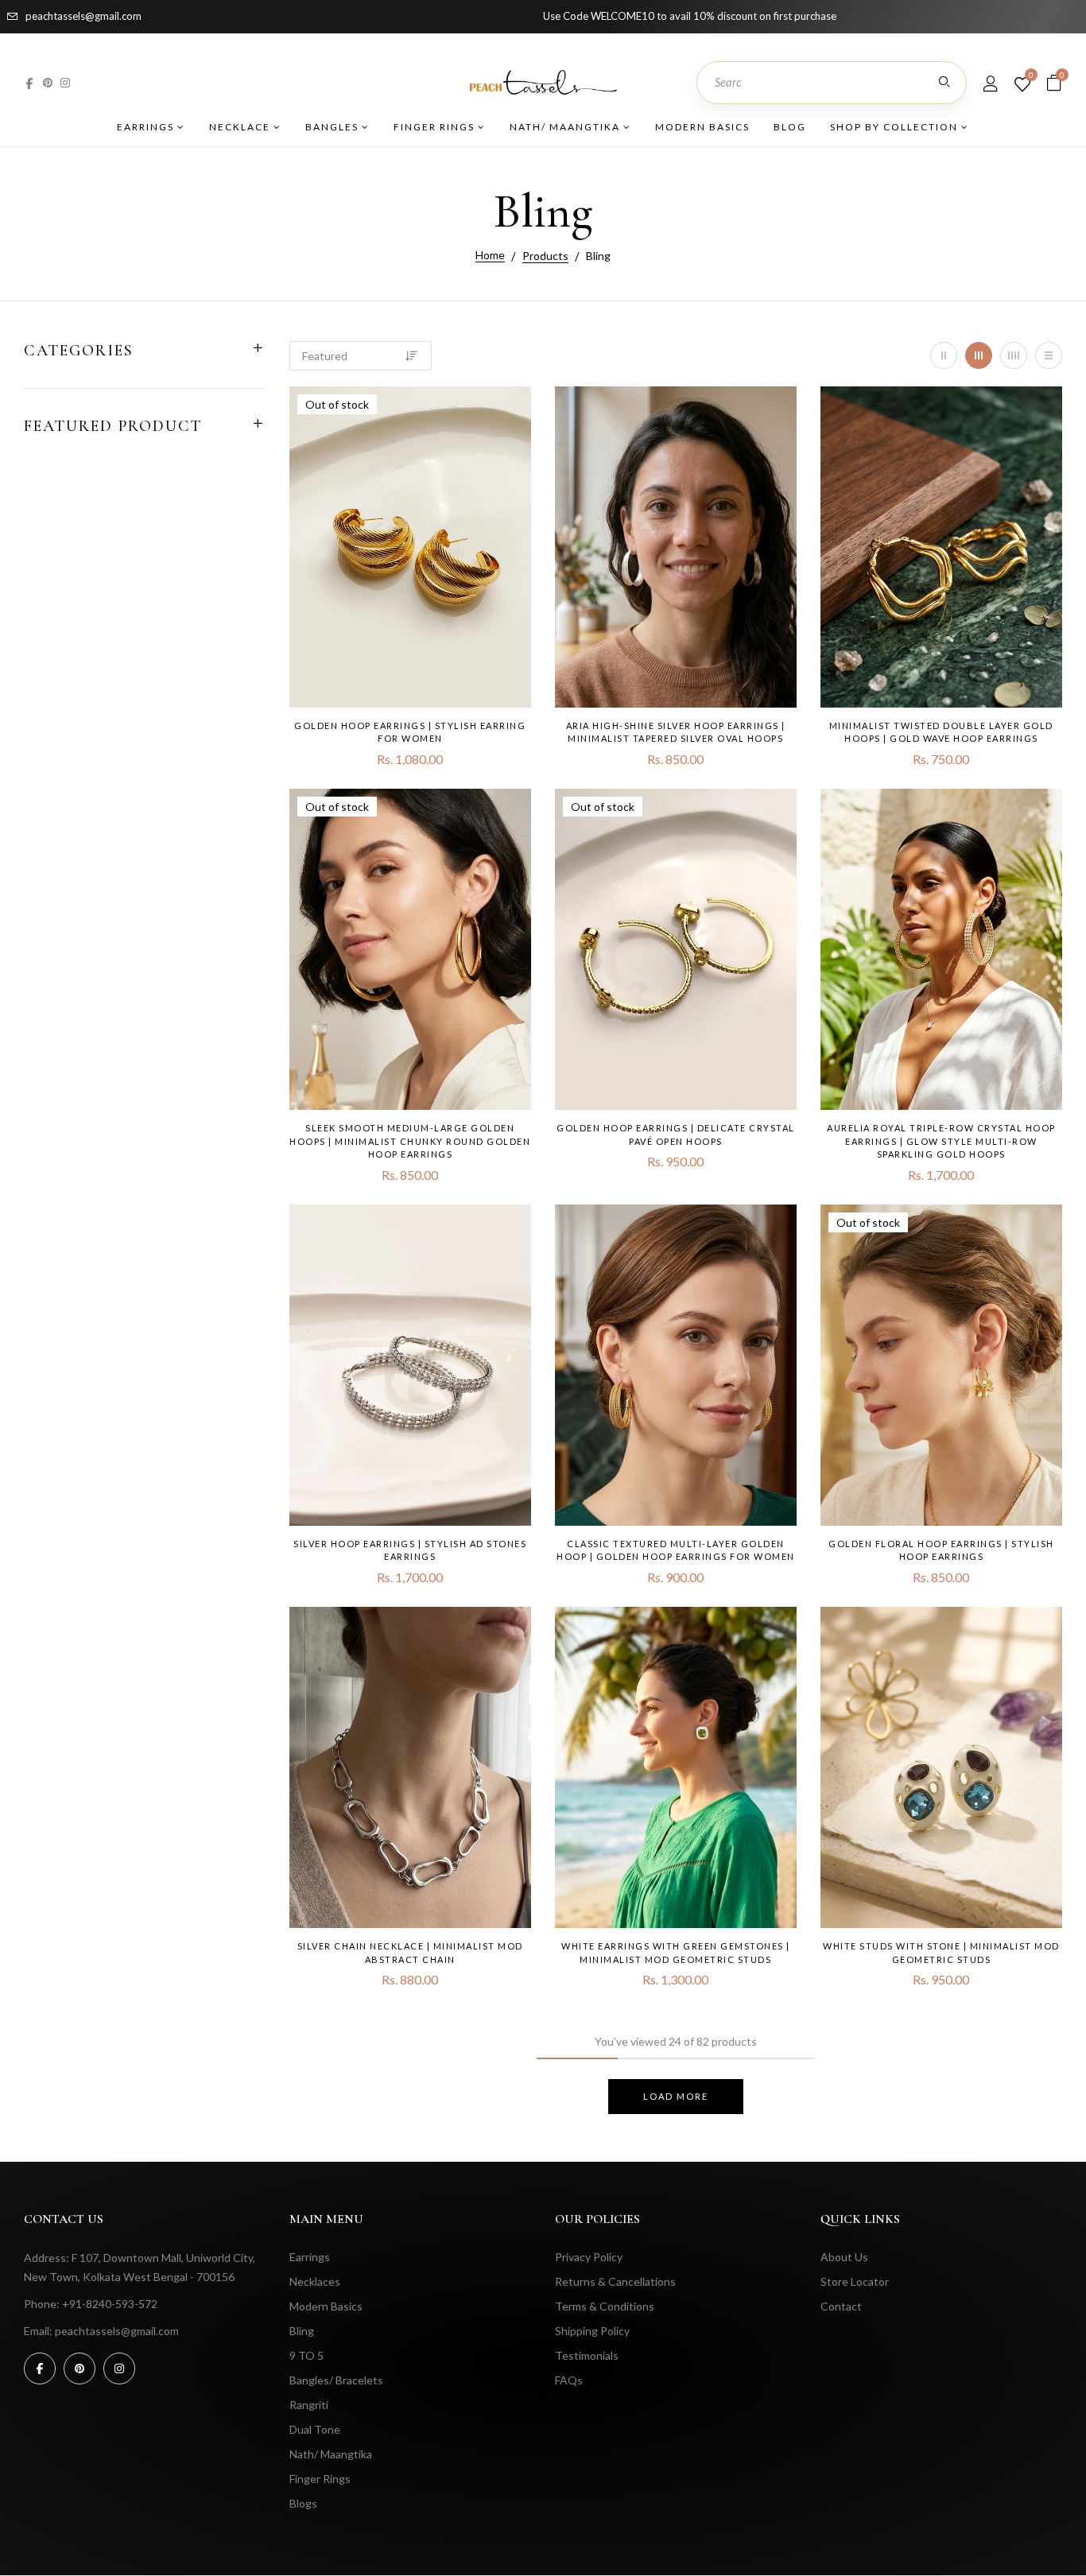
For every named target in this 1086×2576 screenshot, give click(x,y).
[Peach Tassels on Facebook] (29, 82)
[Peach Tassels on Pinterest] (48, 82)
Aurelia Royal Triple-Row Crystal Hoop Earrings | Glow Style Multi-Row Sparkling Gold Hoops (941, 1141)
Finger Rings (436, 127)
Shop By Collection (896, 127)
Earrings (147, 127)
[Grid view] (944, 355)
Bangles (334, 127)
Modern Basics (702, 127)
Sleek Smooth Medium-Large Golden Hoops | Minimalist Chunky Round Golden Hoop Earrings (410, 1141)
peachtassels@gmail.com (83, 16)
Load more (676, 2096)
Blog (790, 127)
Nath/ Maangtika (566, 127)
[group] (410, 547)
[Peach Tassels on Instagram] (65, 82)
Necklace (241, 127)
